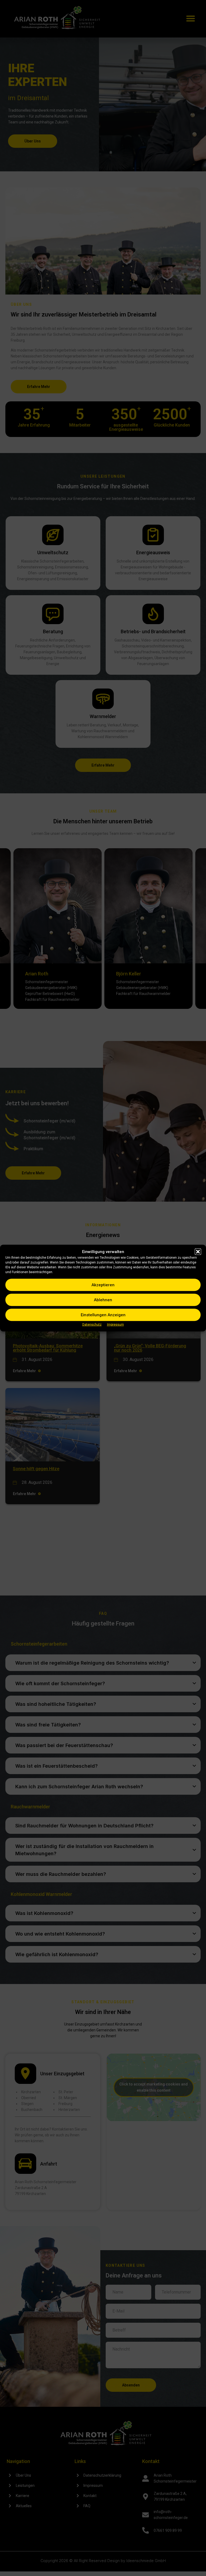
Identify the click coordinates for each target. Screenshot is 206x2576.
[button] (198, 1251)
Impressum (115, 1325)
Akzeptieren (103, 1285)
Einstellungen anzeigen (103, 1315)
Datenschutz (92, 1325)
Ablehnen (103, 1300)
